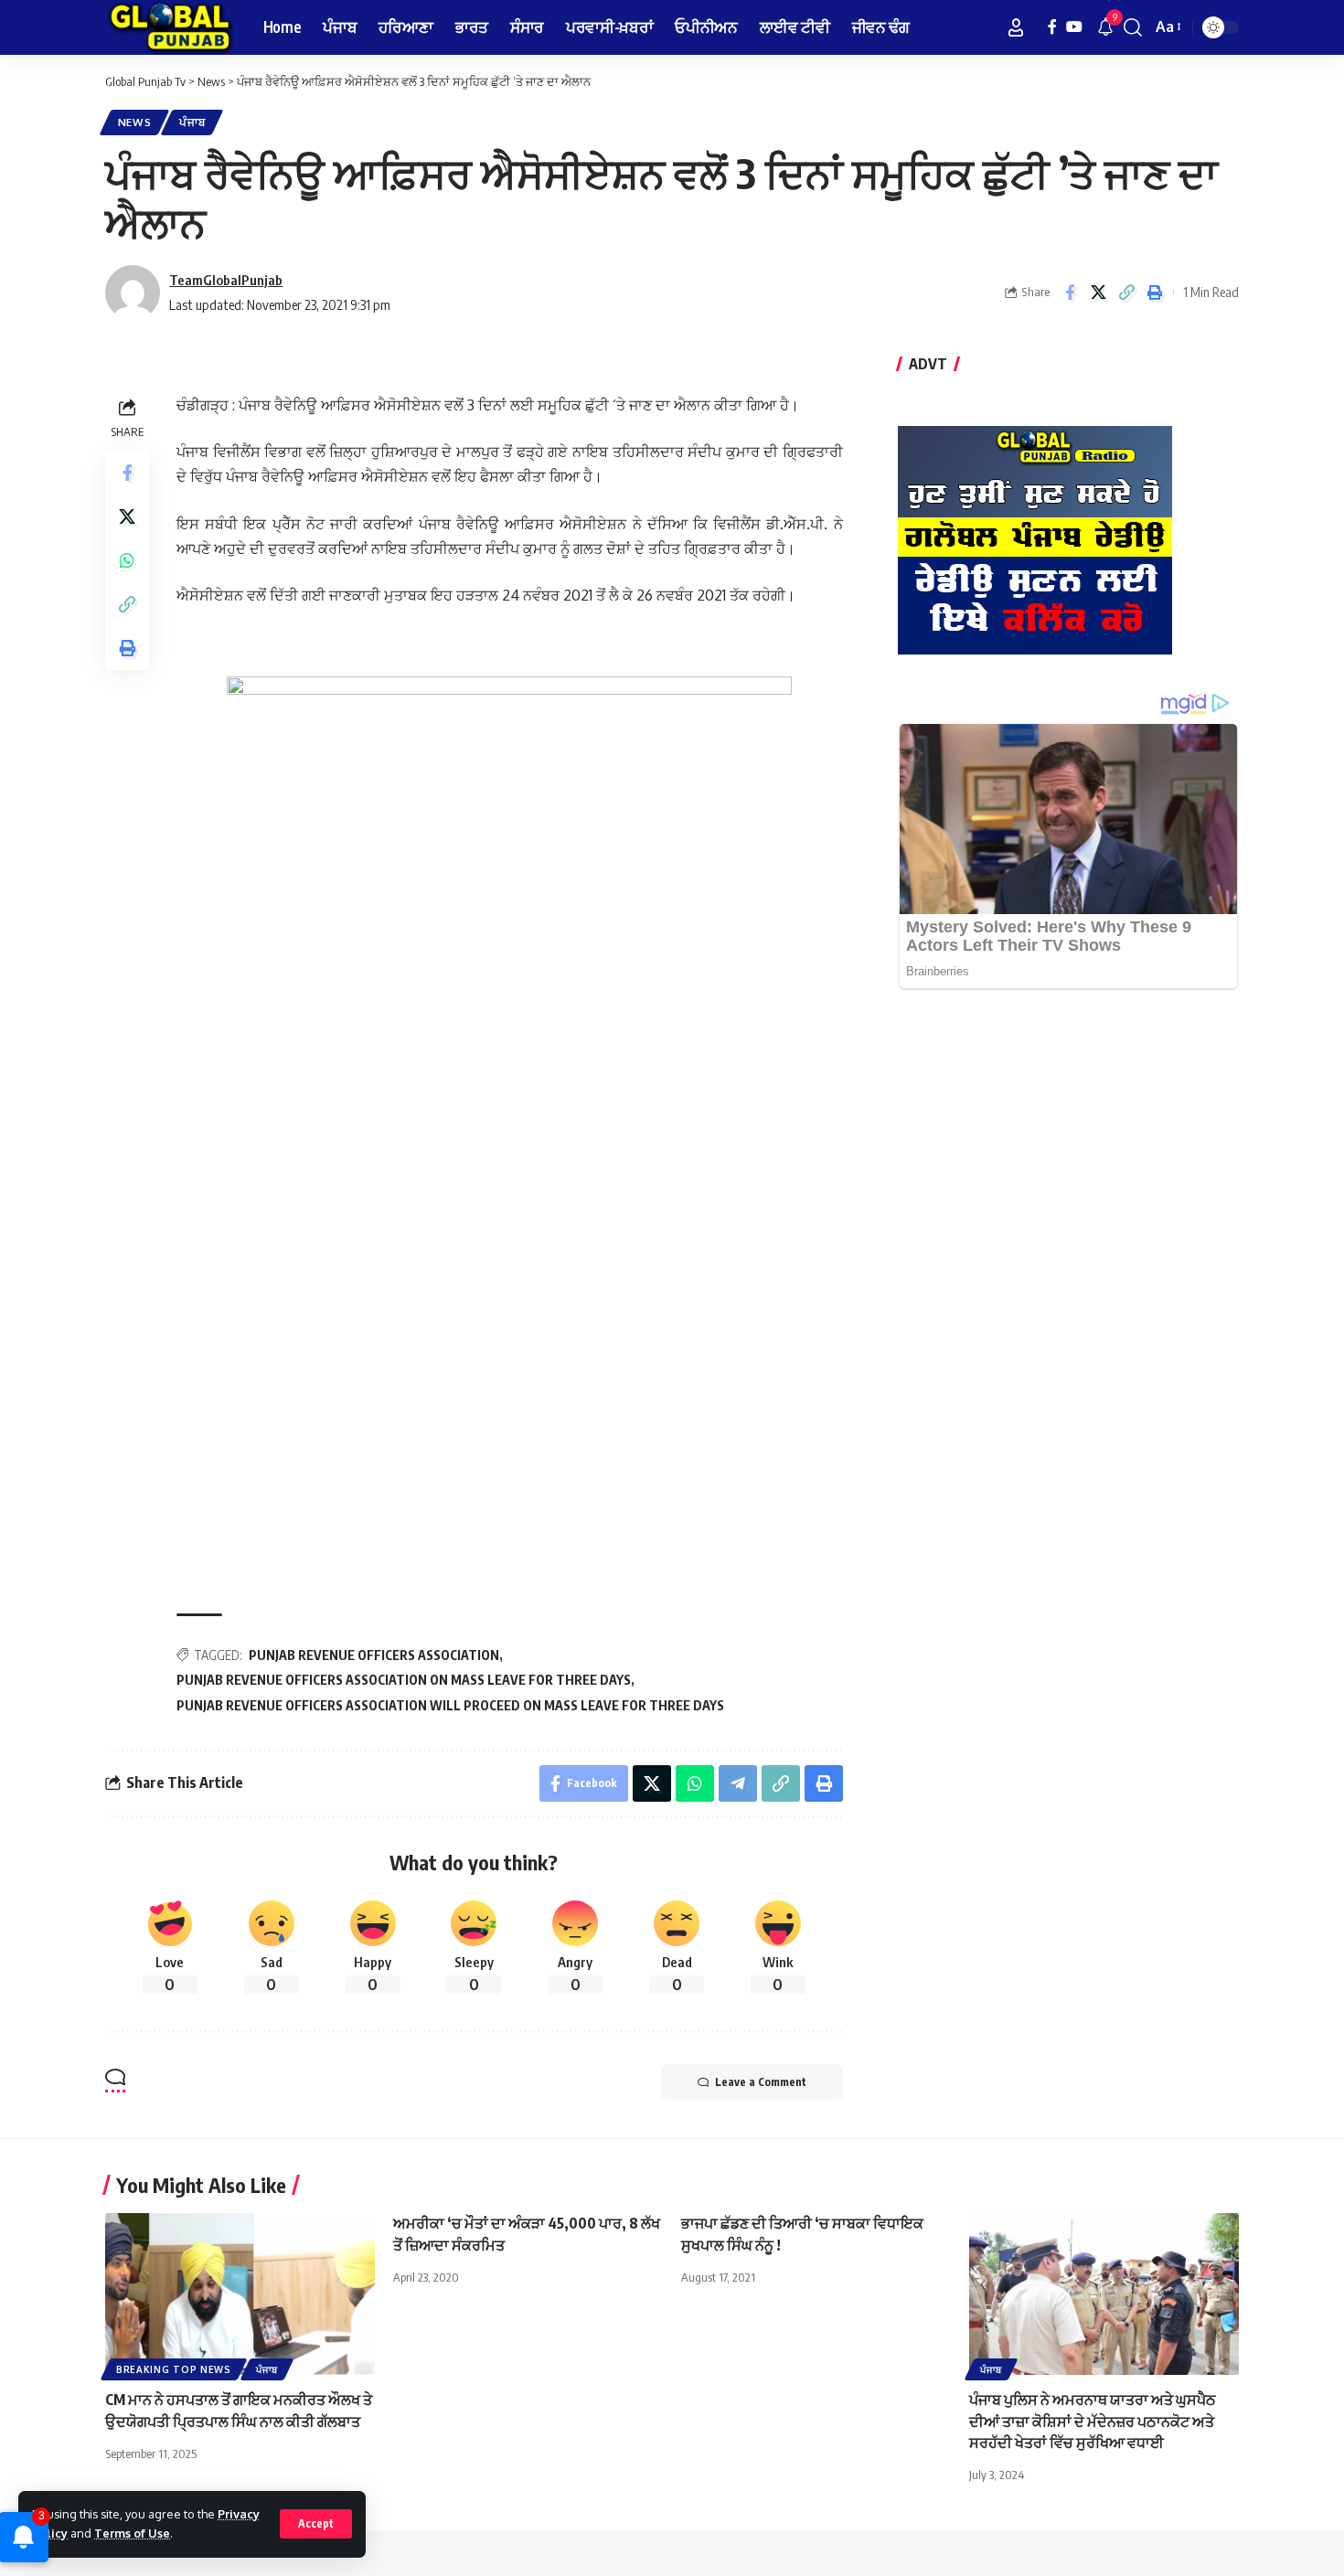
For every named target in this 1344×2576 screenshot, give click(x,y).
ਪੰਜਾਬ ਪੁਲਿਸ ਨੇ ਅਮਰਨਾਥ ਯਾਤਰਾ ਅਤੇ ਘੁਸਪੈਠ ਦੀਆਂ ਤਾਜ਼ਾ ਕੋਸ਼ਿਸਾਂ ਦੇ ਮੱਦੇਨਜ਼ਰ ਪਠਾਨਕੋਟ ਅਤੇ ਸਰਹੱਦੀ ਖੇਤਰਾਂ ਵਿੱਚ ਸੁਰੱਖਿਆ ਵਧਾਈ (1093, 2421)
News (135, 122)
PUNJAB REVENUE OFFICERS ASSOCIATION (374, 1655)
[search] (1133, 27)
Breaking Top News (174, 2369)
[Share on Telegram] (738, 1783)
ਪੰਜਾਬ (192, 122)
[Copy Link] (1126, 293)
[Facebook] (1052, 27)
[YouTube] (1074, 27)
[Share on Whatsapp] (127, 560)
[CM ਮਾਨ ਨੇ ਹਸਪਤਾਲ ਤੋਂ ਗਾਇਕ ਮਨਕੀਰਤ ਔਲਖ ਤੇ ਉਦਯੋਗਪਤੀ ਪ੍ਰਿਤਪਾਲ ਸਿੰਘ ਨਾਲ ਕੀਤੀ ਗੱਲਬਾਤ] (240, 2294)
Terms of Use (132, 2533)
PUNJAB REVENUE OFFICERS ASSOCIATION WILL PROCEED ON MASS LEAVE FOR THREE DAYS (450, 1705)
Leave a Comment (761, 2082)
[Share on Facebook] (1070, 293)
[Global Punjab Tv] (170, 27)
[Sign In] (1016, 27)
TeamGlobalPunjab (226, 280)
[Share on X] (1098, 293)
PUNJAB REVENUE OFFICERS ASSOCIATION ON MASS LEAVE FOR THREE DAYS (404, 1680)
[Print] (1155, 293)
